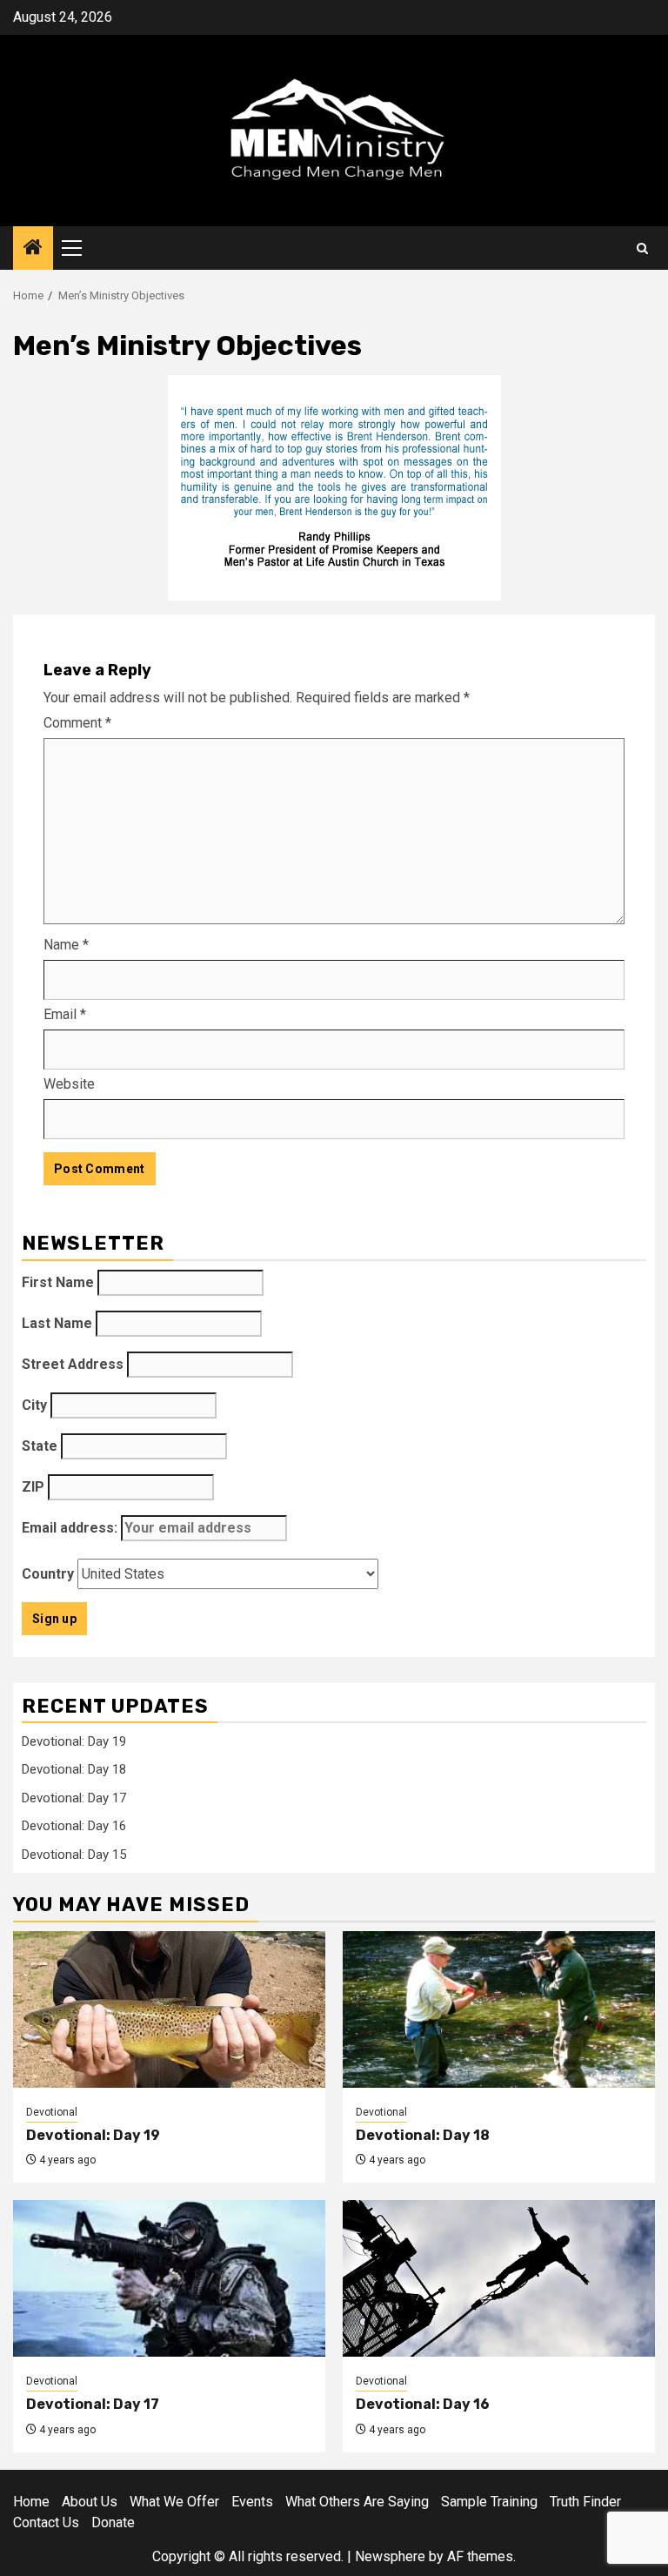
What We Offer (174, 2502)
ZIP (33, 1487)
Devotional (52, 2112)
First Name (58, 1282)
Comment (77, 723)
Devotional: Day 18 (74, 1769)
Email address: (71, 1528)
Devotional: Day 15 (74, 1855)
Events (252, 2502)
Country (48, 1574)
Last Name (57, 1323)
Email (65, 1014)
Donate (113, 2522)
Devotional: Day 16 (74, 1826)
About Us (90, 2502)
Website (69, 1084)
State (40, 1446)
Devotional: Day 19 (74, 1741)
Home (31, 2502)
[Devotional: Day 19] (169, 2009)
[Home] (33, 249)
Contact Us (46, 2522)
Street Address (73, 1364)
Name (66, 945)
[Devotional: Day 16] (499, 2278)
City (34, 1405)
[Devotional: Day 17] (169, 2278)
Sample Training (489, 2502)
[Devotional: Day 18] (499, 2009)
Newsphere (390, 2556)
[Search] (642, 248)
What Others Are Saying (357, 2502)
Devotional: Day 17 (74, 1798)
